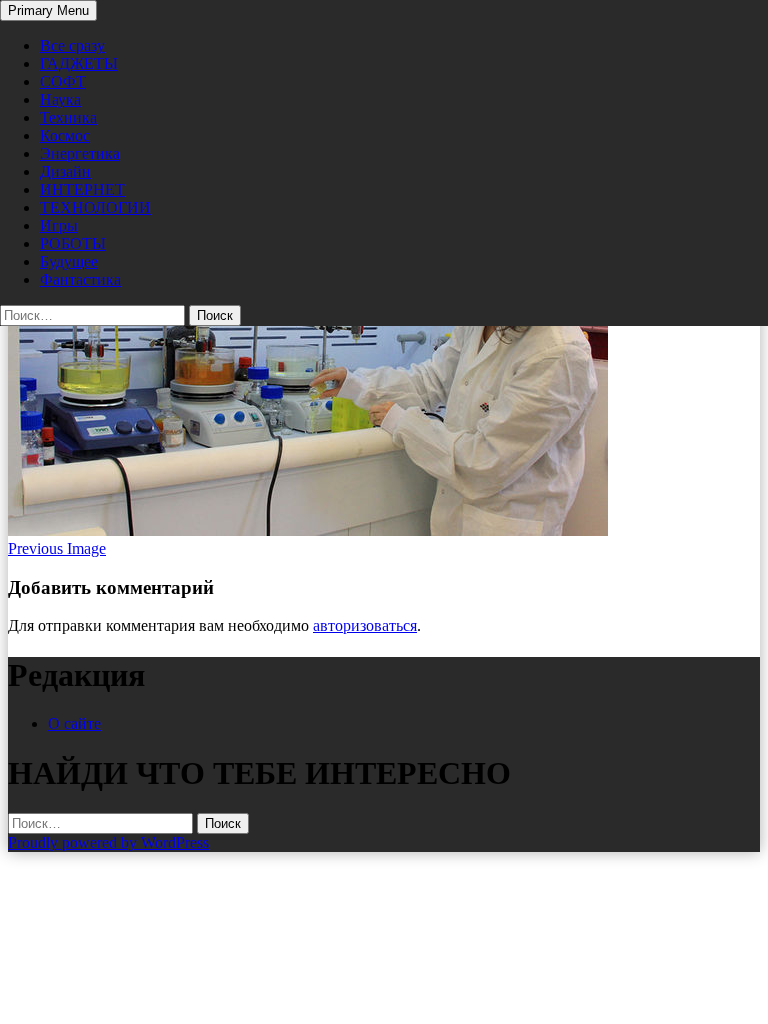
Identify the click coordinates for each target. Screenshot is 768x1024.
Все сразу (72, 45)
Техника (68, 117)
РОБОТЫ (73, 243)
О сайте (74, 723)
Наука (60, 99)
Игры (59, 225)
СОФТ (63, 81)
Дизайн (65, 171)
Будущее (69, 261)
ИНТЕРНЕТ (82, 189)
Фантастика (80, 279)
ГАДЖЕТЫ (79, 63)
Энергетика (80, 153)
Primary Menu (48, 10)
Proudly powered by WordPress (108, 842)
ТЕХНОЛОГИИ (95, 207)
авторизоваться (365, 625)
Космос (65, 135)
